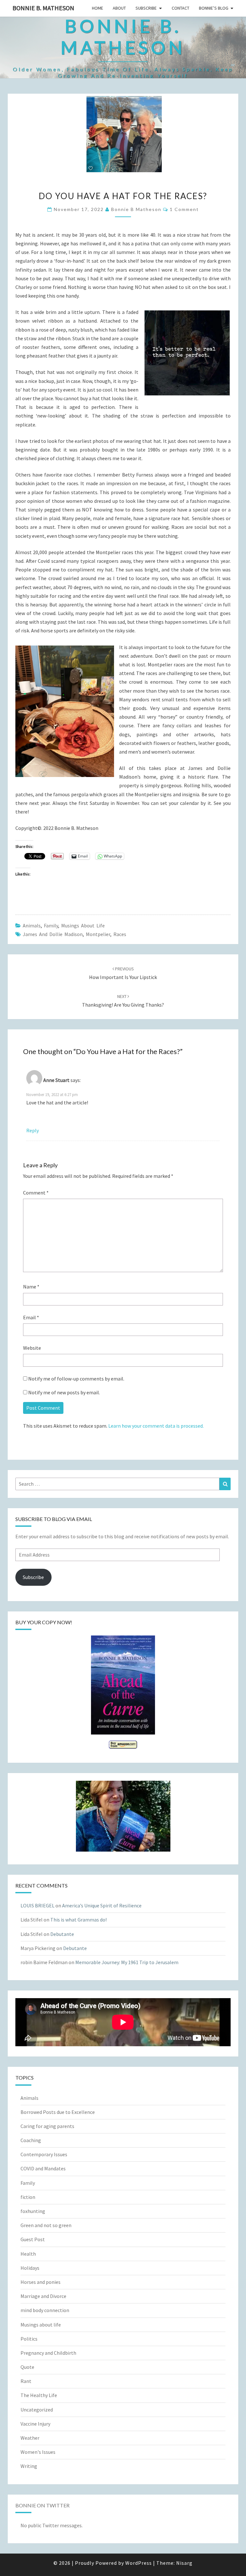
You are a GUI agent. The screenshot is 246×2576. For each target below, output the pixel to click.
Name (31, 1287)
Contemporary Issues (44, 2154)
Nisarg (184, 2563)
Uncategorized (37, 2410)
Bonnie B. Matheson (43, 8)
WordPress (139, 2563)
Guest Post (33, 2239)
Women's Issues (38, 2452)
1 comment (184, 209)
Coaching (31, 2140)
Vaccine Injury (35, 2424)
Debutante (62, 1934)
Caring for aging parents (47, 2126)
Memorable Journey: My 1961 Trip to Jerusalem (127, 1962)
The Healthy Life (39, 2395)
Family (51, 925)
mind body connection (45, 2310)
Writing (29, 2466)
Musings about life (83, 925)
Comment (36, 1193)
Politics (29, 2339)
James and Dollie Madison (53, 934)
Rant (26, 2381)
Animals (32, 925)
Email (31, 1317)
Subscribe (146, 8)
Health (28, 2254)
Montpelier (98, 934)
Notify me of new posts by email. (64, 1392)
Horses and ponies (41, 2282)
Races (120, 934)
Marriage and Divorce (43, 2296)
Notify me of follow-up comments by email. (76, 1379)
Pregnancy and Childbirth (48, 2353)
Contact (180, 8)
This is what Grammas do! (78, 1920)
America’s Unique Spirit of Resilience (102, 1905)
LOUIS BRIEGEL (37, 1905)
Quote (27, 2367)
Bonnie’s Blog (214, 8)
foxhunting (33, 2211)
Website (32, 1348)
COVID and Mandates (43, 2168)
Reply (33, 1130)
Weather (30, 2438)
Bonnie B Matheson (136, 209)
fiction (28, 2197)
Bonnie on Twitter (42, 2505)
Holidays (30, 2268)
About (119, 8)
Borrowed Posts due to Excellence (58, 2112)
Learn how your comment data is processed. (156, 1426)
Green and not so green (46, 2225)
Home (98, 8)
